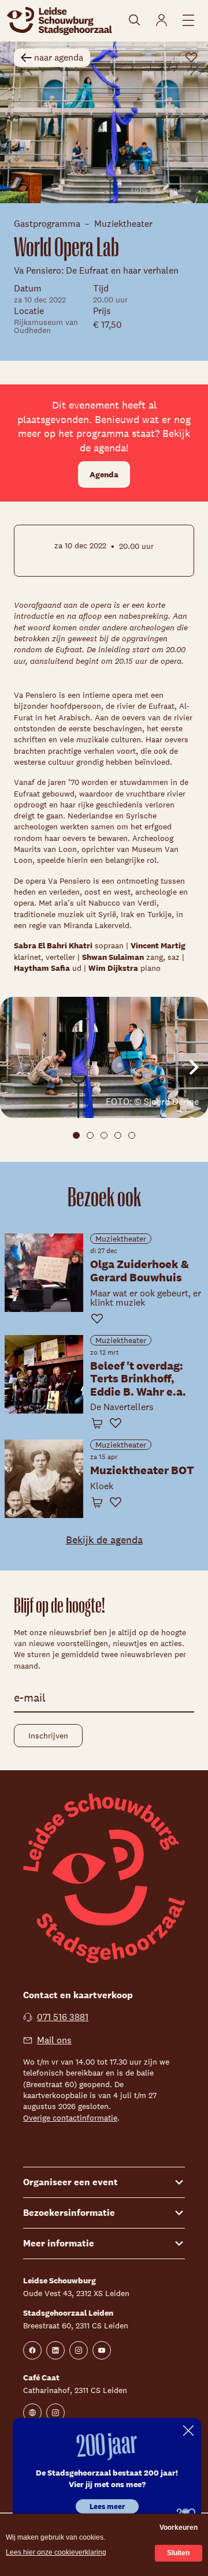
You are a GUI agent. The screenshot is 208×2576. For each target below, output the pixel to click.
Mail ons (54, 2040)
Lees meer (107, 2506)
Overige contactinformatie (70, 2118)
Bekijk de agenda (104, 1540)
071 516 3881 (63, 2017)
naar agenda (59, 57)
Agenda (104, 474)
